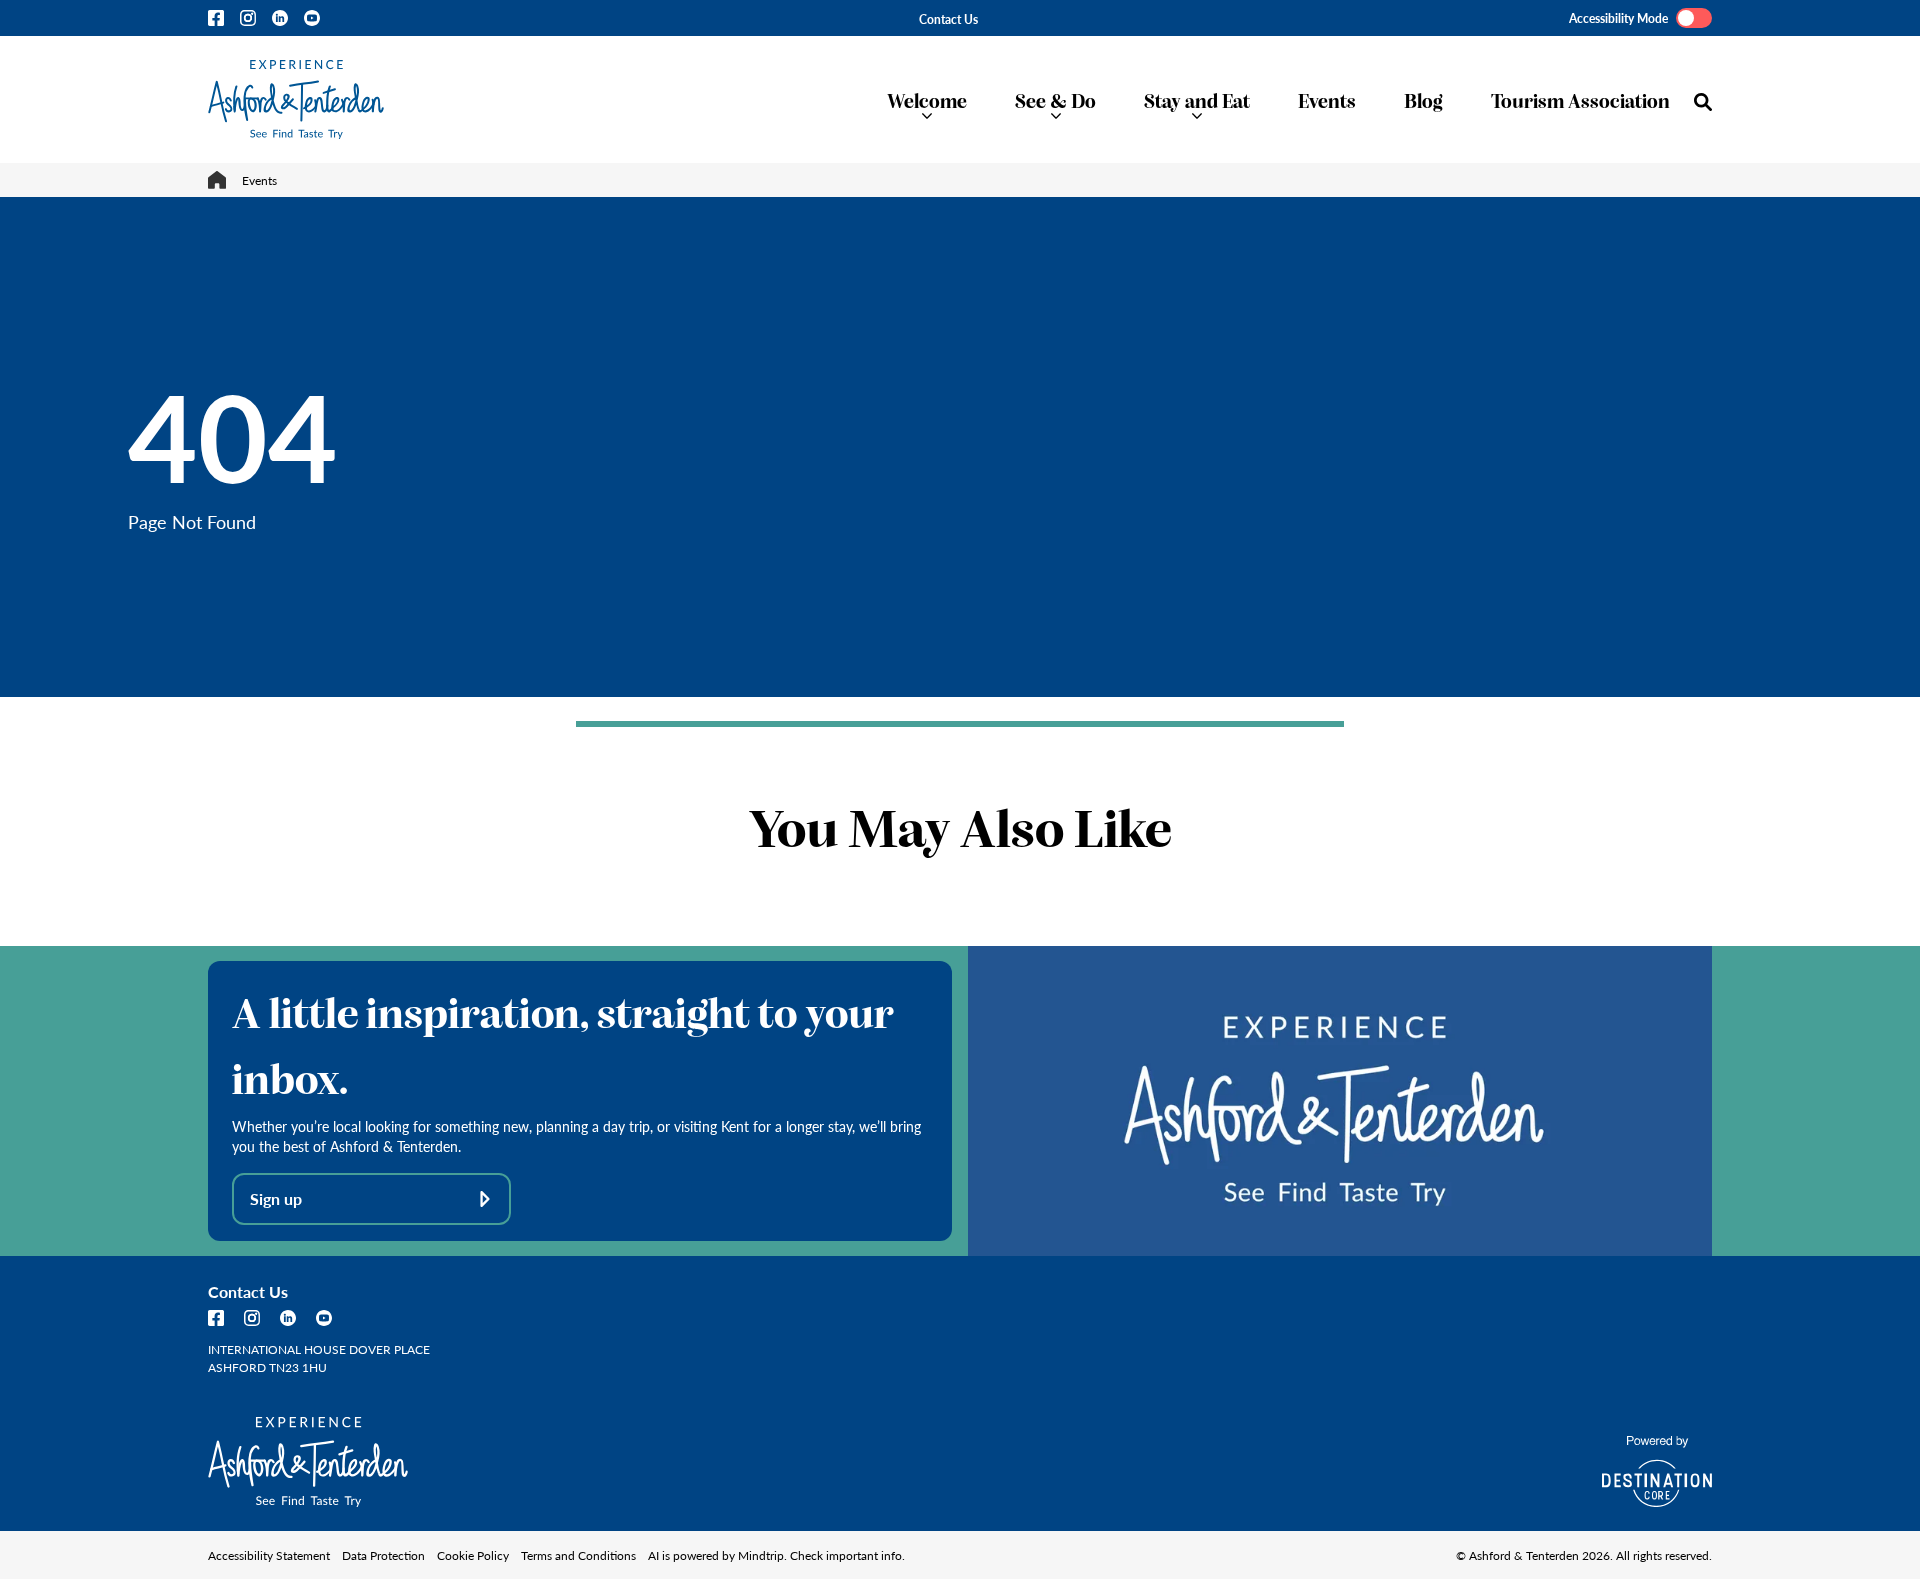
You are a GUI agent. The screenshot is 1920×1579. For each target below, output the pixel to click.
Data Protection (383, 1555)
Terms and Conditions (578, 1555)
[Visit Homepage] (296, 99)
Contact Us (948, 19)
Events (1327, 99)
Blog (1423, 99)
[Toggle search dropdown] (1703, 102)
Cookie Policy (473, 1555)
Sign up (276, 1198)
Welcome (927, 99)
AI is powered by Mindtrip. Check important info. (776, 1555)
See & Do (1055, 99)
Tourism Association (1580, 99)
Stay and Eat (1197, 99)
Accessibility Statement (269, 1555)
